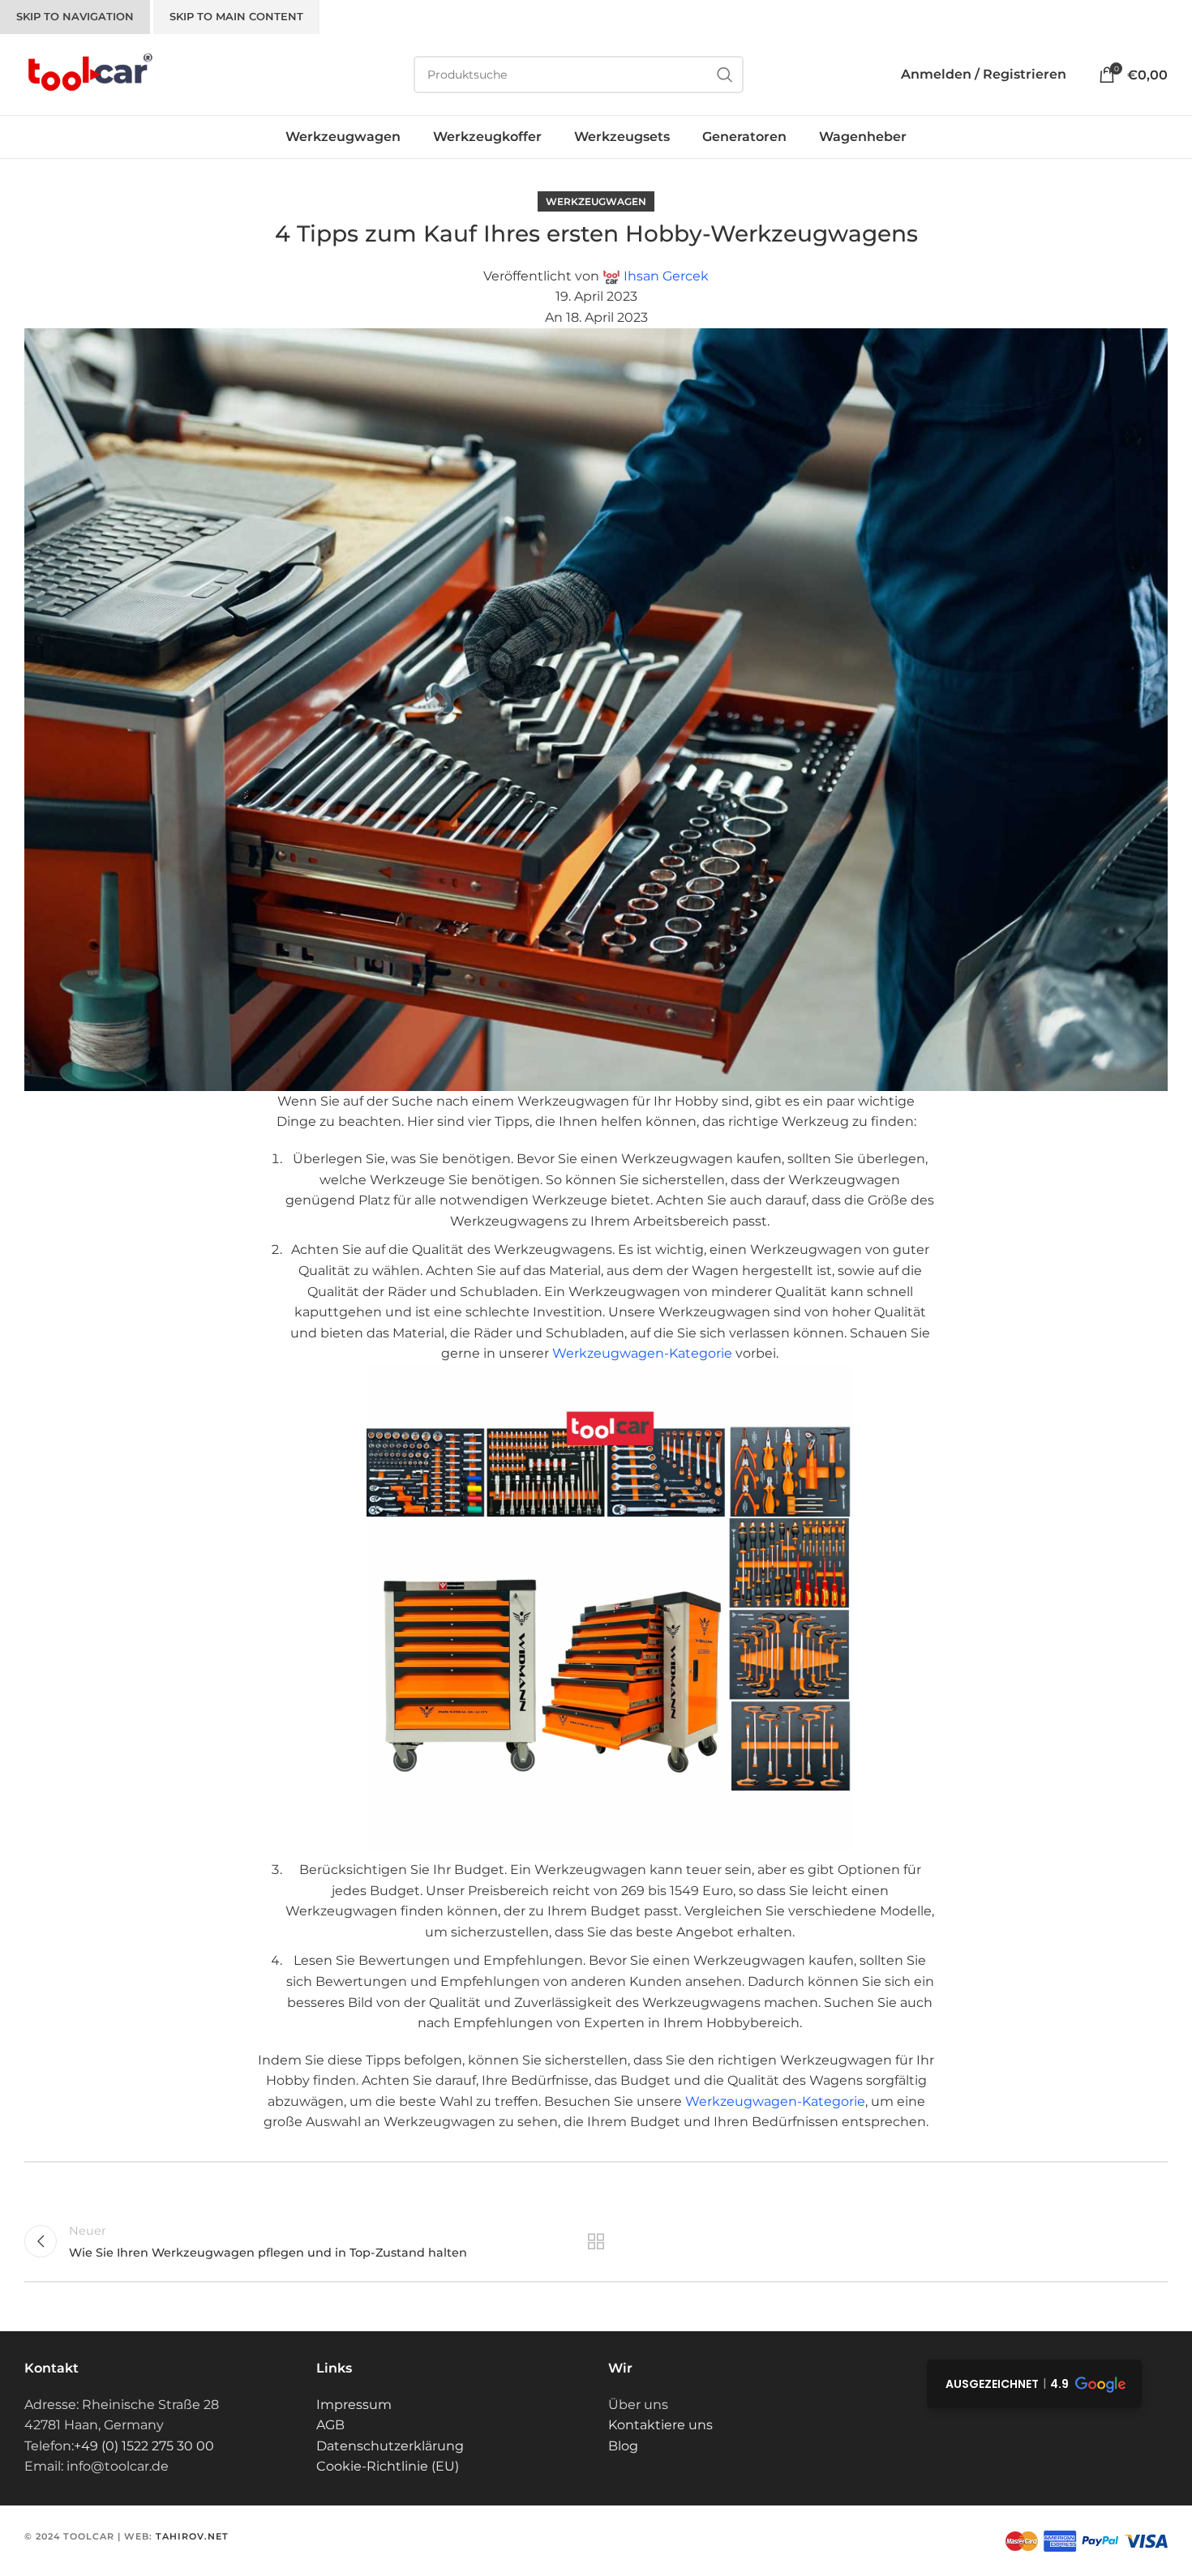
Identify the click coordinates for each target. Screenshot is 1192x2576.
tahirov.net (192, 2536)
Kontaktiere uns (660, 2425)
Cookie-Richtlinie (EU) (388, 2466)
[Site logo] (89, 73)
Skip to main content (236, 16)
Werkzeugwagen (596, 201)
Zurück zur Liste (596, 2241)
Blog (623, 2446)
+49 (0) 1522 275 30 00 (144, 2446)
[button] (1034, 2384)
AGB (330, 2425)
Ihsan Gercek (666, 276)
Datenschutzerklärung (390, 2446)
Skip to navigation (75, 16)
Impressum (354, 2405)
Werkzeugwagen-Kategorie (642, 1353)
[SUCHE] (725, 75)
